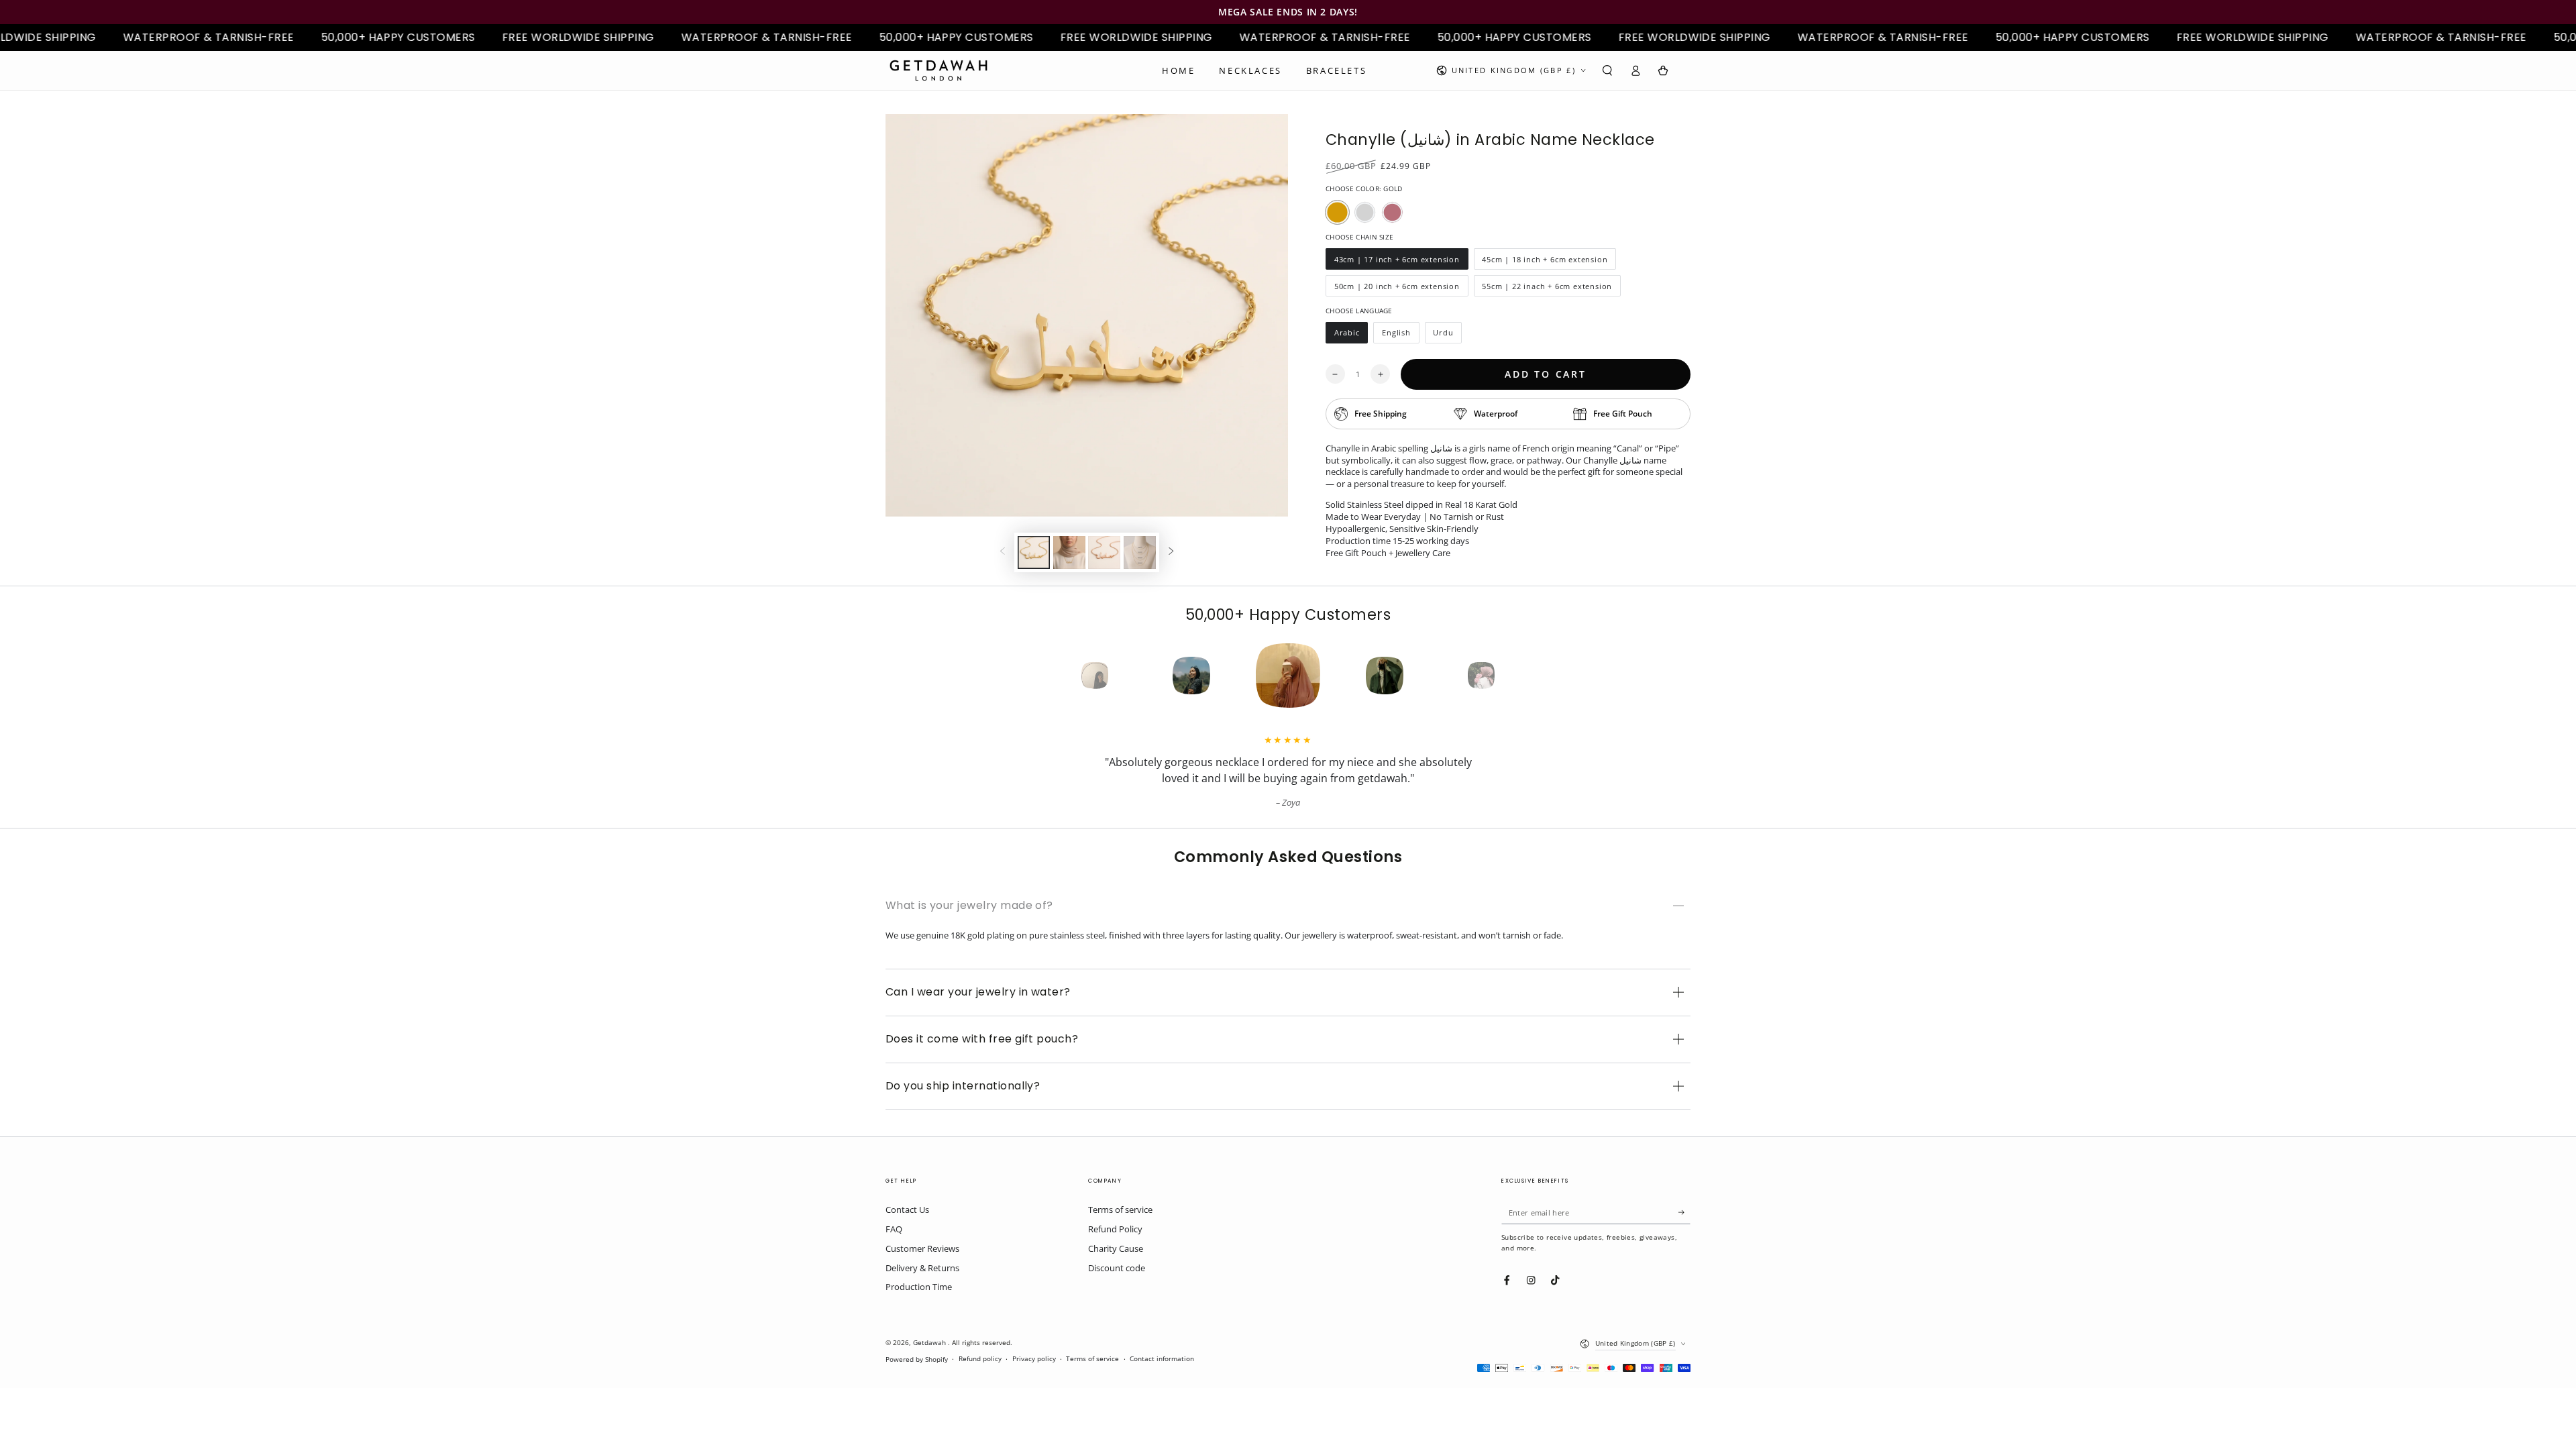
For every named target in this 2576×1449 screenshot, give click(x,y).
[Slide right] (1171, 552)
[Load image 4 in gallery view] (1140, 552)
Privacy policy (1034, 1359)
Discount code (1117, 1268)
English (1400, 335)
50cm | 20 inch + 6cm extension (1397, 289)
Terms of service (1120, 1210)
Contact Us (907, 1210)
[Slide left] (1003, 552)
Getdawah (930, 1343)
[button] (1607, 70)
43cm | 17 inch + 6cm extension (1397, 262)
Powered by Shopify (917, 1359)
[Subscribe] (1684, 1212)
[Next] (1505, 676)
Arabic (1351, 335)
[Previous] (1071, 676)
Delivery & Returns (922, 1268)
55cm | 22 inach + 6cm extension (1547, 289)
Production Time (919, 1287)
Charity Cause (1116, 1248)
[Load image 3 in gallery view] (1104, 552)
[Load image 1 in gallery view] (1034, 552)
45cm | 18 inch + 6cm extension (1545, 262)
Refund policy (980, 1359)
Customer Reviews (922, 1248)
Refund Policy (1115, 1229)
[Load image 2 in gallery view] (1069, 552)
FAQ (894, 1229)
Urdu (1448, 335)
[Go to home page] (938, 70)
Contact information (1162, 1359)
